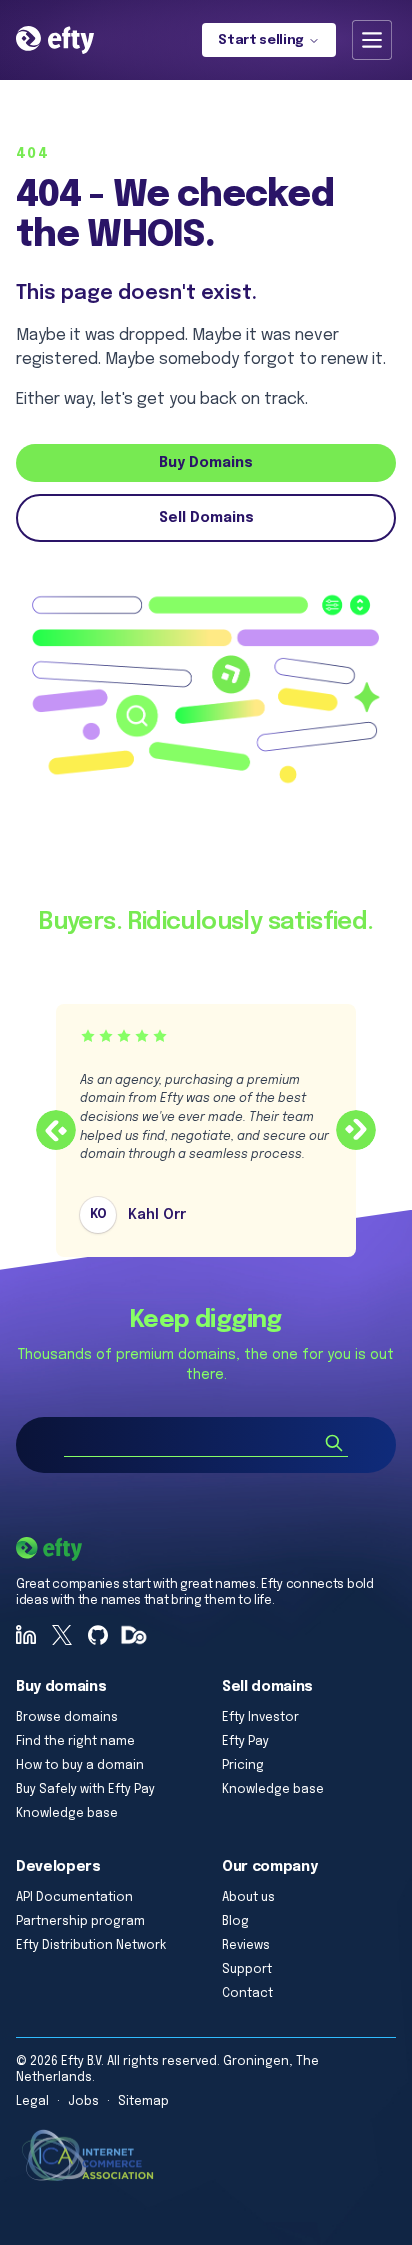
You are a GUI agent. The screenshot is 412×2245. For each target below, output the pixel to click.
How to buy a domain (80, 1766)
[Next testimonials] (356, 1130)
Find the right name (75, 1742)
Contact (247, 1994)
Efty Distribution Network (91, 1946)
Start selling (261, 40)
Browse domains (67, 1718)
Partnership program (80, 1922)
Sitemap (143, 2102)
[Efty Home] (55, 40)
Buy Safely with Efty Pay (85, 1790)
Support (247, 1970)
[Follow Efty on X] (62, 1635)
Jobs (83, 2102)
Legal (32, 2102)
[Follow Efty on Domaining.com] (134, 1635)
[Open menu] (372, 40)
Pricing (243, 1766)
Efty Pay (245, 1742)
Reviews (246, 1946)
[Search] (334, 1443)
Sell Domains (206, 518)
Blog (235, 1922)
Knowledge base (67, 1814)
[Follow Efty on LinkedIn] (26, 1635)
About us (248, 1898)
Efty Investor (260, 1718)
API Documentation (74, 1898)
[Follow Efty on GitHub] (98, 1635)
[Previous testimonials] (56, 1130)
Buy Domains (206, 463)
